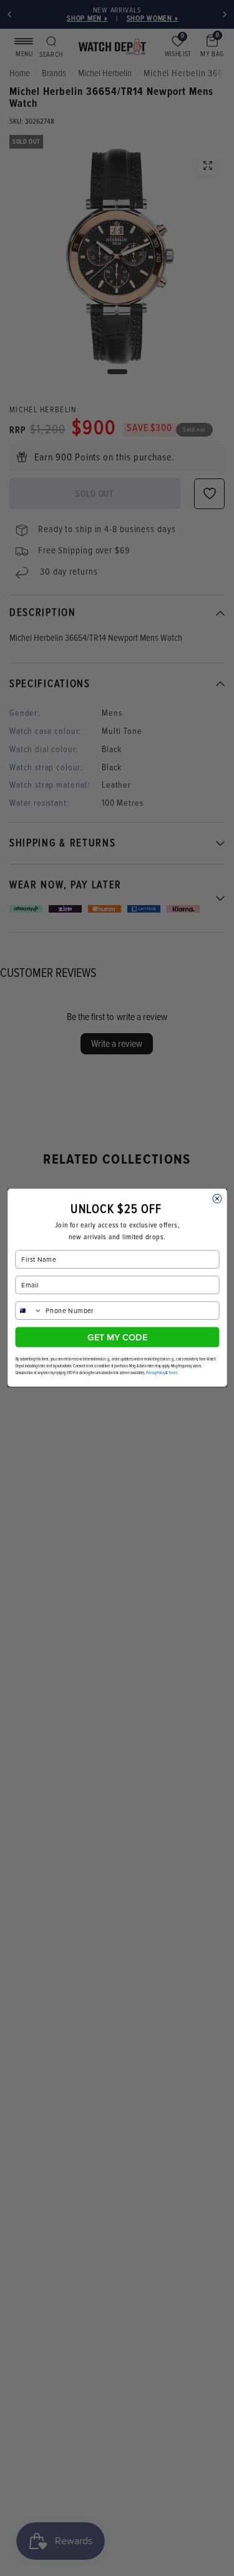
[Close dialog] (217, 1199)
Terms (173, 1373)
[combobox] (29, 1311)
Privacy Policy (155, 1373)
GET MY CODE (117, 1337)
